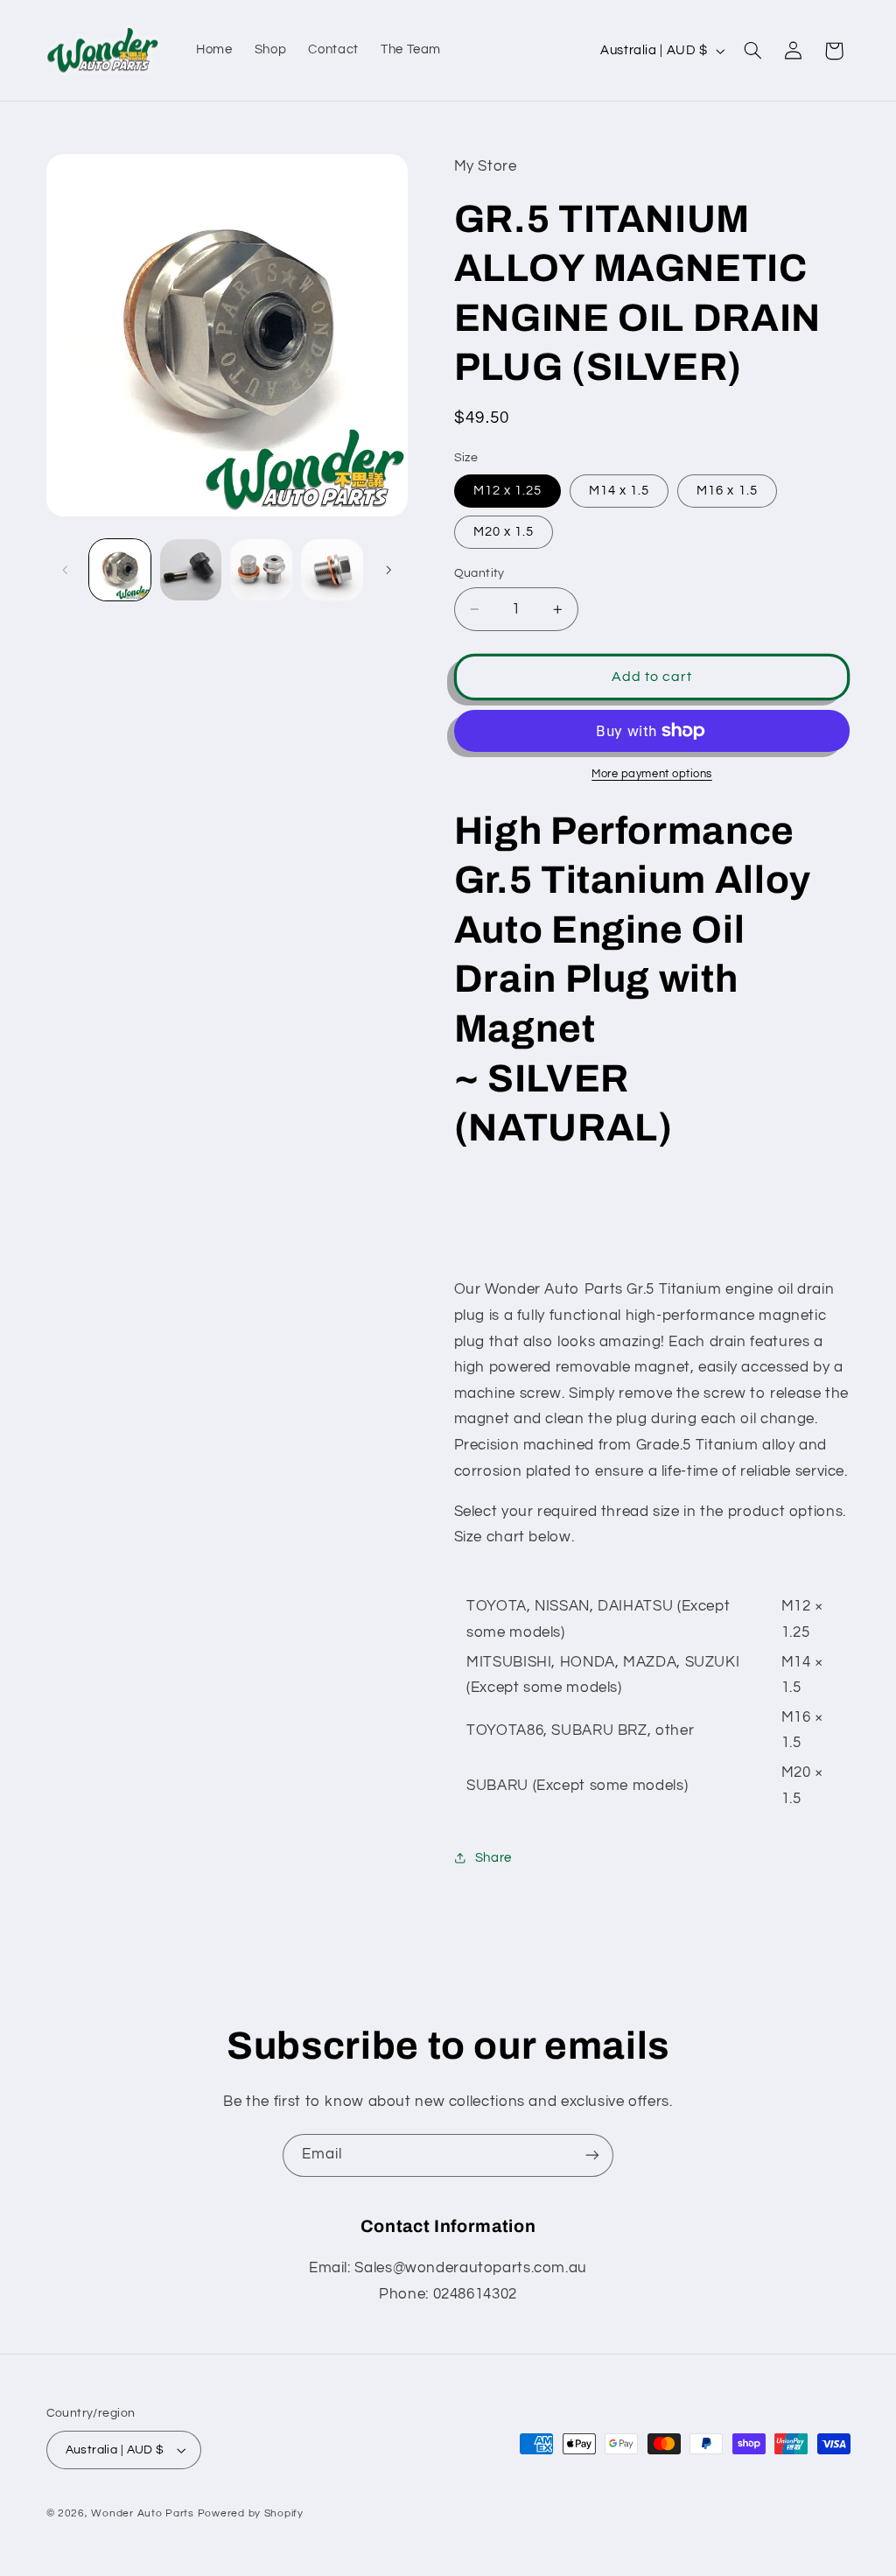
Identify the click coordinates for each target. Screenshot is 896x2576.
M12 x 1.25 (508, 491)
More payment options (652, 774)
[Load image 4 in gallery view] (332, 570)
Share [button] (493, 1858)
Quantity (479, 573)
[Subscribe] (592, 2155)
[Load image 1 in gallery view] (120, 570)
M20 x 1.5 (504, 532)
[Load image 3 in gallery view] (261, 570)
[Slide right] (388, 570)
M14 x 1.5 (619, 491)
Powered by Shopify (251, 2513)
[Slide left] (66, 570)
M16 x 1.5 (727, 491)
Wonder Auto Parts (143, 2513)
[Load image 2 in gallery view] (191, 570)
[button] (752, 51)
